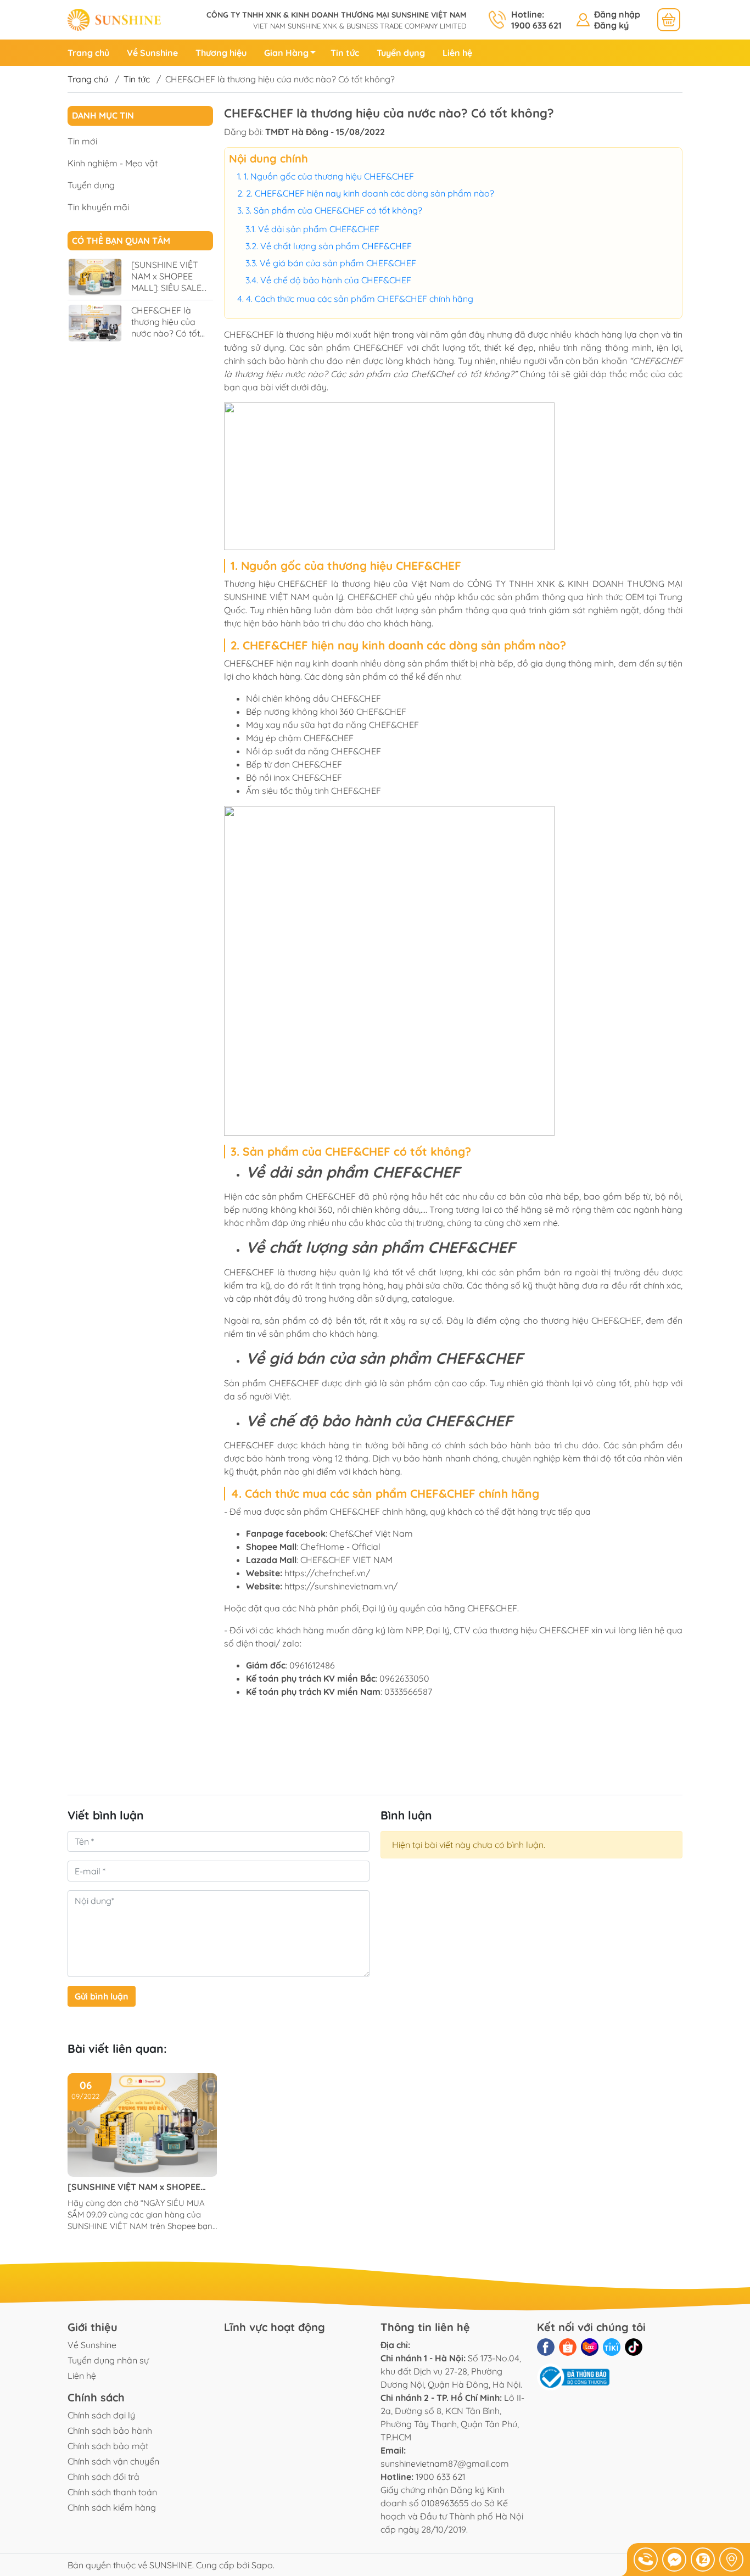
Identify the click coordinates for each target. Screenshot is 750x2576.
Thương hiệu (221, 53)
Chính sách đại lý (101, 2415)
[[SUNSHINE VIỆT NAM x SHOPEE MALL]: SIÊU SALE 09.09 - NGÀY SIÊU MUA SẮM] (95, 277)
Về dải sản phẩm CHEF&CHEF (319, 229)
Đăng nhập (617, 14)
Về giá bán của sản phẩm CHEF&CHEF (338, 263)
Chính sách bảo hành (110, 2431)
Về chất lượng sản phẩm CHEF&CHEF (336, 246)
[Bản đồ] (731, 2560)
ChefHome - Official (340, 1547)
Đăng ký (611, 25)
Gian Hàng (286, 53)
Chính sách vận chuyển (113, 2461)
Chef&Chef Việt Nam (370, 1533)
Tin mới (82, 141)
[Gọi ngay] (646, 2560)
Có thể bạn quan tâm (121, 240)
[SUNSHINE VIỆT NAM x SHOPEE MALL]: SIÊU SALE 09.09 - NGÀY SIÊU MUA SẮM (168, 287)
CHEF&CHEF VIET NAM (346, 1560)
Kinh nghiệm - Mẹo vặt (113, 163)
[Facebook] (546, 2347)
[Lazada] (590, 2347)
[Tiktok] (634, 2347)
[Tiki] (612, 2347)
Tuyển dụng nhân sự (108, 2360)
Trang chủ (88, 53)
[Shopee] (568, 2347)
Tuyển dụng (401, 53)
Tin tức (345, 53)
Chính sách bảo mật (108, 2446)
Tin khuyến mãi (98, 206)
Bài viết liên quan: (117, 2048)
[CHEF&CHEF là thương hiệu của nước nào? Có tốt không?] (95, 323)
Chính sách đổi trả (103, 2477)
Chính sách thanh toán (112, 2492)
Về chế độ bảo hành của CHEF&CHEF (336, 280)
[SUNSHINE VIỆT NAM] (114, 19)
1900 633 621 (440, 2477)
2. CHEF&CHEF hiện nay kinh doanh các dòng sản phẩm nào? (370, 193)
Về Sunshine (152, 53)
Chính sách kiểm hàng (112, 2507)
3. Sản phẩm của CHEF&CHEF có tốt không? (334, 210)
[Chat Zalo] (703, 2560)
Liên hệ (457, 53)
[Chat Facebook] (674, 2560)
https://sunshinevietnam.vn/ (341, 1586)
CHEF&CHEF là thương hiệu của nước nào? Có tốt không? (166, 327)
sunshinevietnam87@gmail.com (445, 2463)
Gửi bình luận (102, 1996)
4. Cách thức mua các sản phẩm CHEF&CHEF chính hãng (360, 299)
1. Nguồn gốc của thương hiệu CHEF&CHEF (329, 176)
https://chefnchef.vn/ (327, 1573)
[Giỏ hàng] (669, 20)
